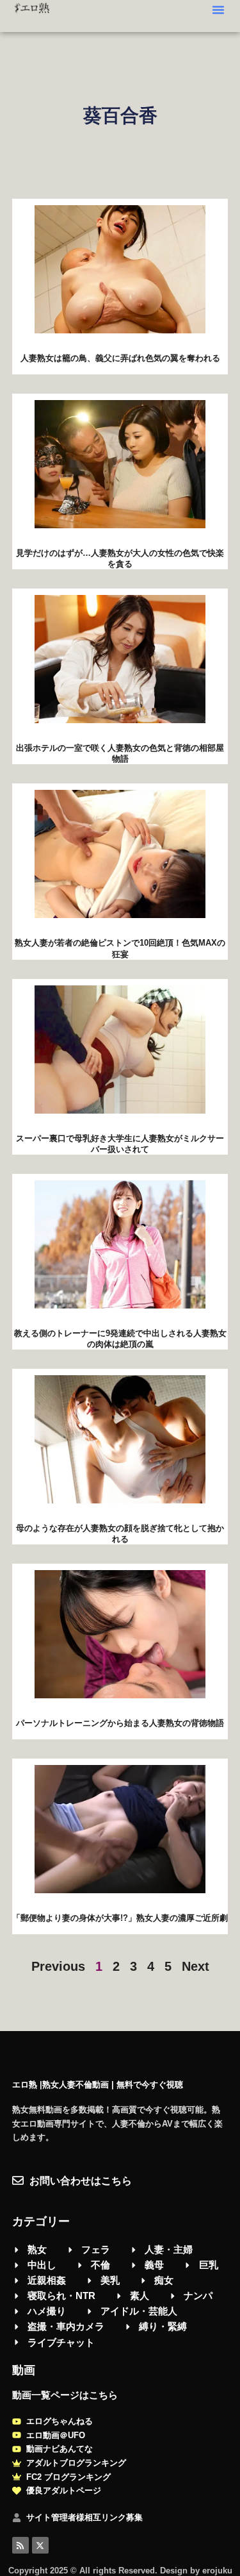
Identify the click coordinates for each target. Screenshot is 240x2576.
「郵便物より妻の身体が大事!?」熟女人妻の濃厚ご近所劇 (120, 1918)
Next (196, 1966)
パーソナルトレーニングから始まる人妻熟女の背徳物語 (120, 1723)
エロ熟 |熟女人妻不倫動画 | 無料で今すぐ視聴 (98, 2085)
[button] (218, 10)
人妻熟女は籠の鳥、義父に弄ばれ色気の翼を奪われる (120, 358)
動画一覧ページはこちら (65, 2395)
